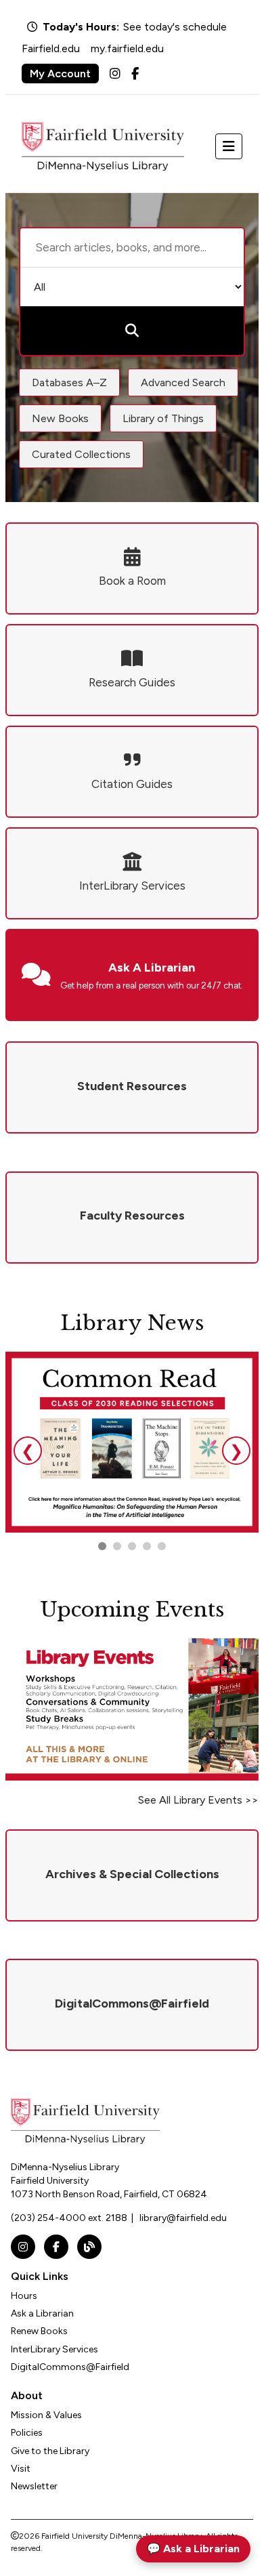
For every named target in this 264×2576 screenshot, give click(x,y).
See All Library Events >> (198, 1800)
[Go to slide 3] (132, 1546)
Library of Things (163, 418)
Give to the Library (50, 2451)
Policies (27, 2433)
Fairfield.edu (51, 48)
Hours (24, 2296)
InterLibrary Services (54, 2349)
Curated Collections (81, 454)
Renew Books (39, 2331)
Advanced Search (183, 382)
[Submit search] (132, 331)
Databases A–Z (69, 382)
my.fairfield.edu (127, 48)
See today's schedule (175, 27)
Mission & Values (46, 2415)
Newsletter (34, 2486)
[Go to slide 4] (162, 1546)
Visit (21, 2469)
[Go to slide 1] (102, 1546)
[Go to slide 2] (117, 1546)
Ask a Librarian (42, 2313)
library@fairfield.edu (183, 2218)
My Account (60, 74)
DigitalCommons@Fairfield (70, 2367)
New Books (60, 418)
